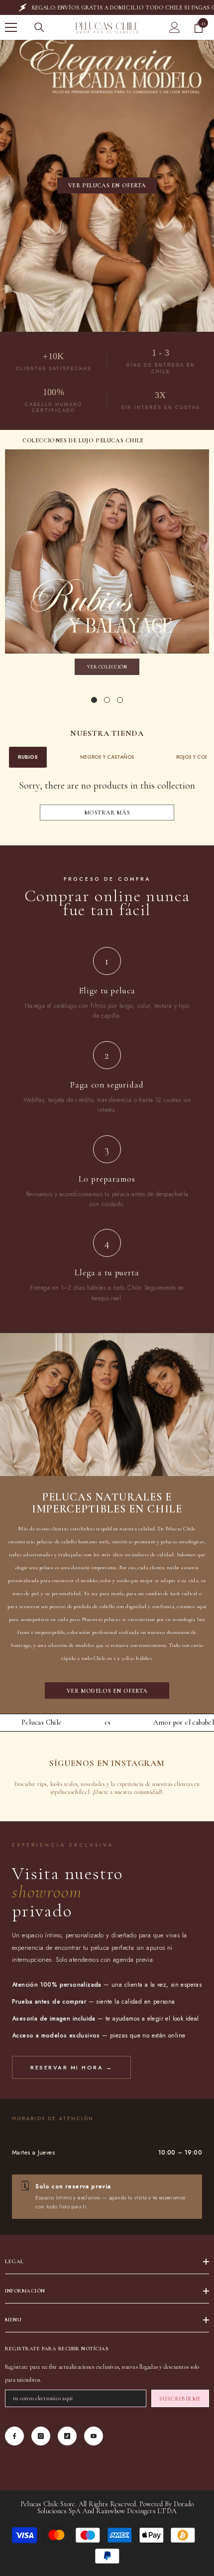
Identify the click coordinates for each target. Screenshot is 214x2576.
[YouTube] (94, 2436)
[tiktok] (67, 2436)
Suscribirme (180, 2399)
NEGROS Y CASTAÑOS (107, 757)
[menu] (11, 27)
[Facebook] (14, 2436)
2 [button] (107, 700)
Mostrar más (107, 813)
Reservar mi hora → (71, 2067)
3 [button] (120, 700)
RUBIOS (28, 757)
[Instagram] (41, 2436)
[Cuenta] (175, 27)
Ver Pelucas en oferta (107, 185)
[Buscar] (39, 27)
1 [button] (94, 700)
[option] (107, 565)
